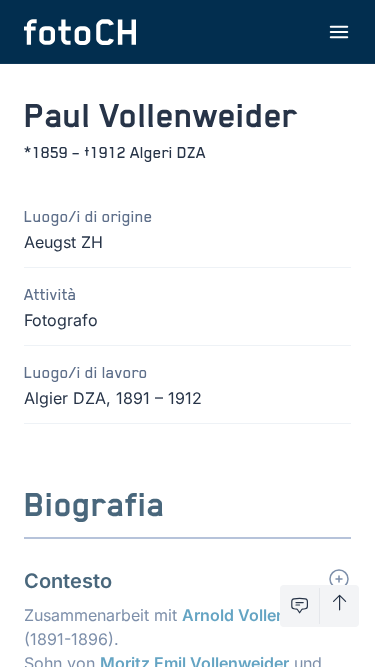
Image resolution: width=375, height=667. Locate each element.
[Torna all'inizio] (339, 606)
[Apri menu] (339, 32)
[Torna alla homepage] (80, 32)
